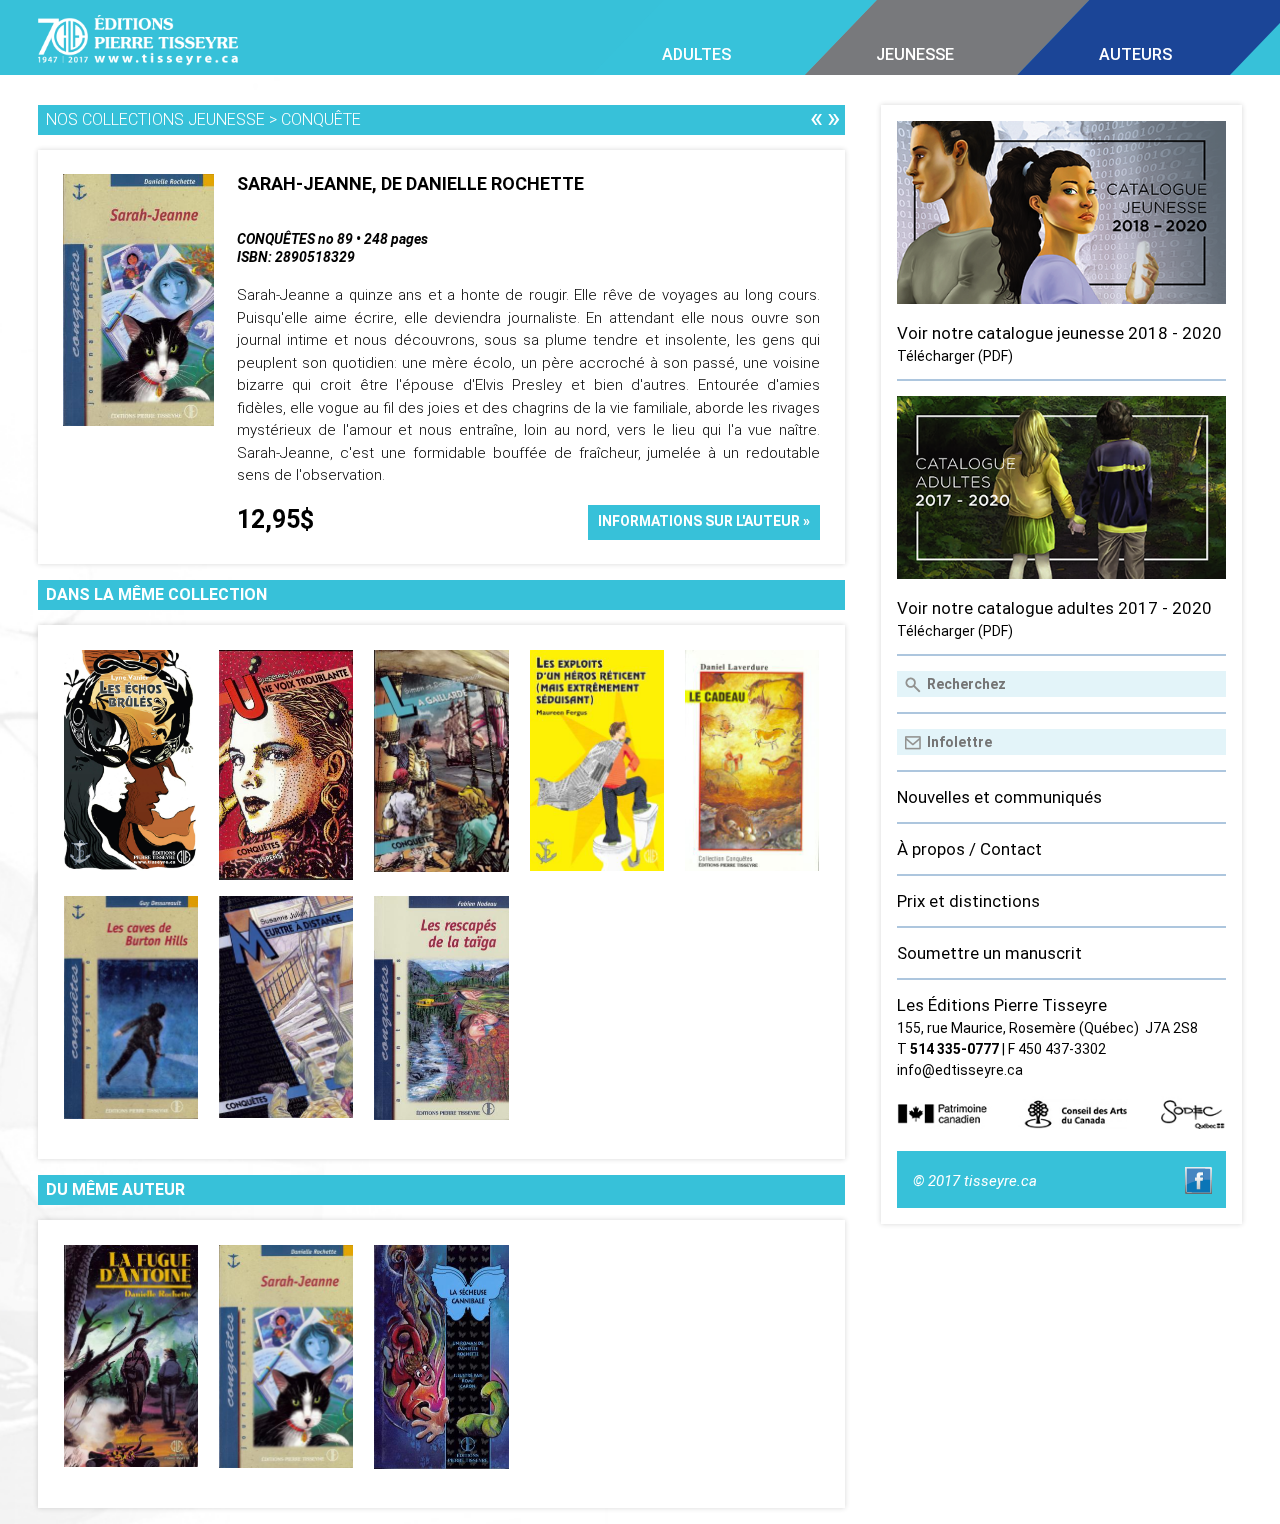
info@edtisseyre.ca (960, 1070)
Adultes (696, 54)
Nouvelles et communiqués (999, 797)
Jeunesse (915, 54)
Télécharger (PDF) (955, 356)
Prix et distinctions (968, 901)
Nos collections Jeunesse (155, 119)
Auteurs (1135, 54)
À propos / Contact (969, 849)
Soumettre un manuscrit (989, 953)
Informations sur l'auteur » (704, 521)
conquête (321, 119)
